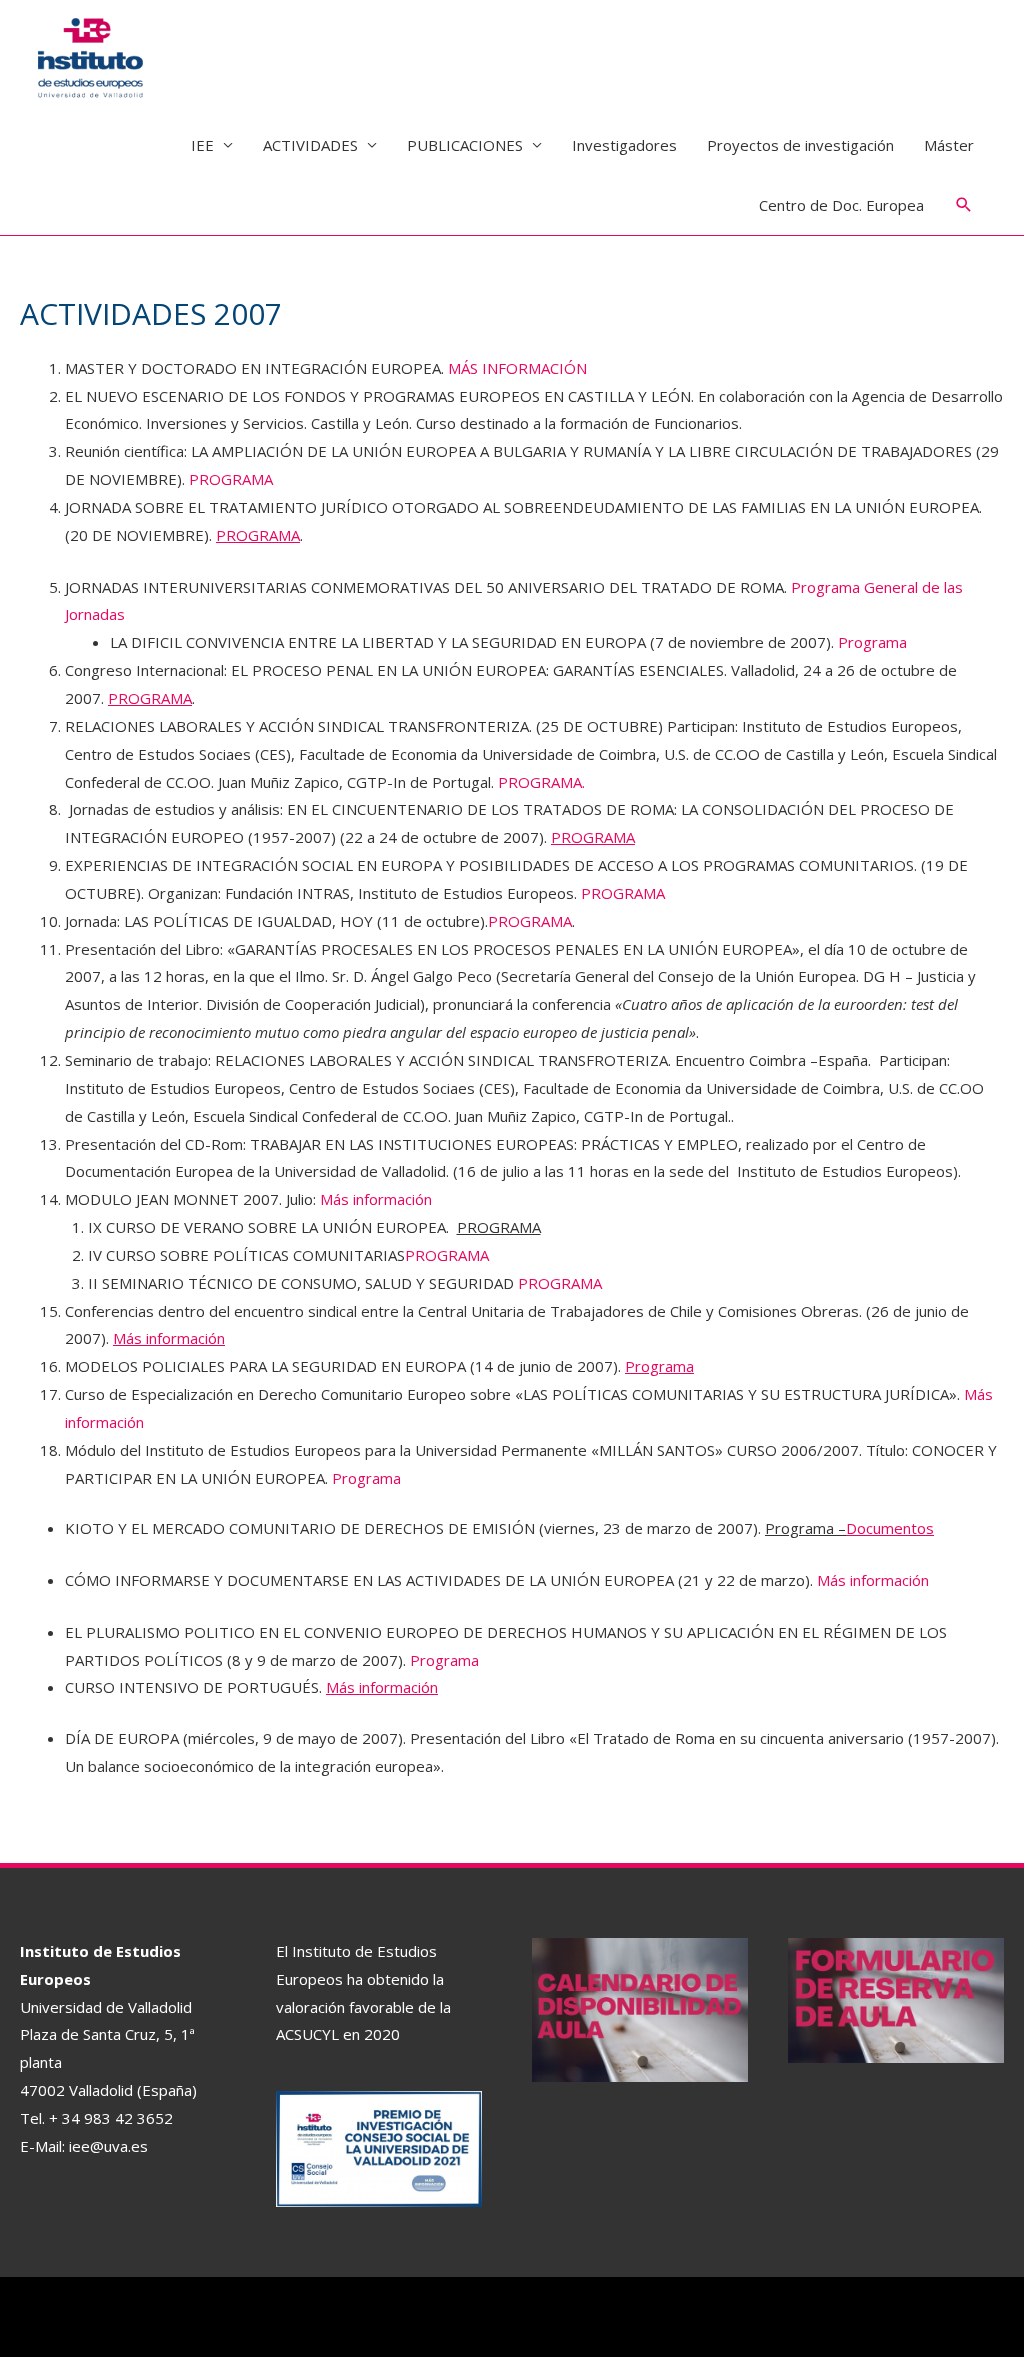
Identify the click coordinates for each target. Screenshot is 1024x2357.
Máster (949, 145)
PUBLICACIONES (465, 145)
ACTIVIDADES (310, 145)
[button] (964, 205)
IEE (202, 145)
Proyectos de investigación (800, 145)
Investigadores (624, 145)
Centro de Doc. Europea (841, 205)
